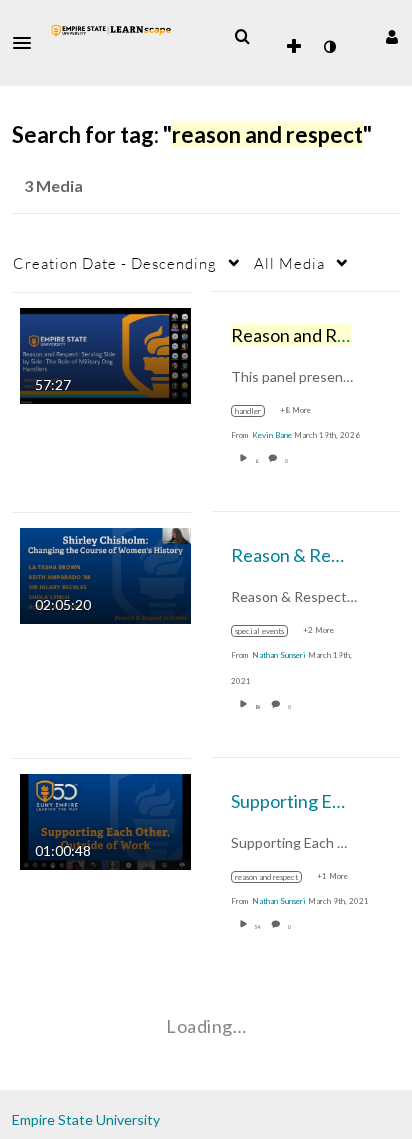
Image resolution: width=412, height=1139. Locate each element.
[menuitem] (242, 37)
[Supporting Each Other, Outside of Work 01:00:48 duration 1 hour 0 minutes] (105, 819)
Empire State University (86, 1119)
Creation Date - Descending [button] (115, 263)
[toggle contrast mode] (329, 47)
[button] (28, 43)
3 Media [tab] (53, 185)
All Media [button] (289, 263)
